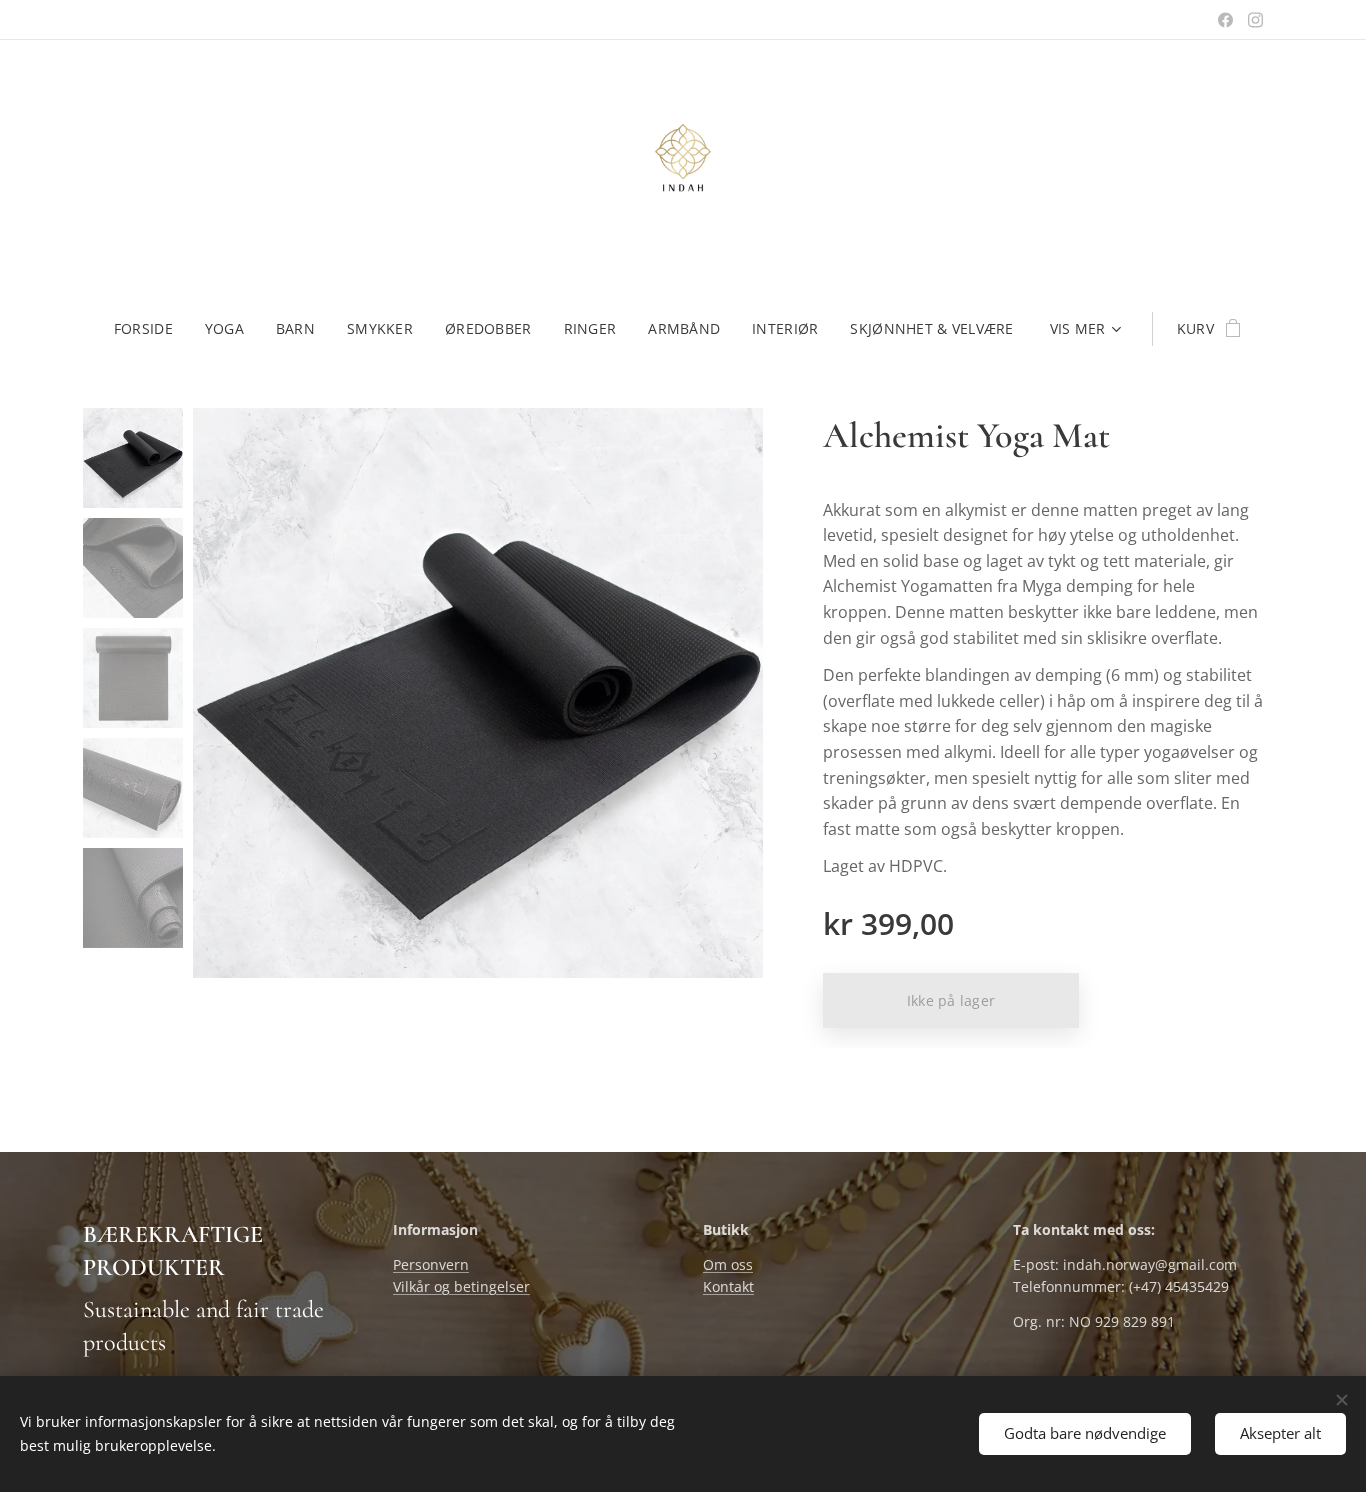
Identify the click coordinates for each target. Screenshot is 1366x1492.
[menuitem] (151, 329)
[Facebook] (1225, 20)
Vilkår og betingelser (461, 1286)
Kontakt (728, 1286)
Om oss (728, 1264)
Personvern (431, 1264)
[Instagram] (1255, 20)
